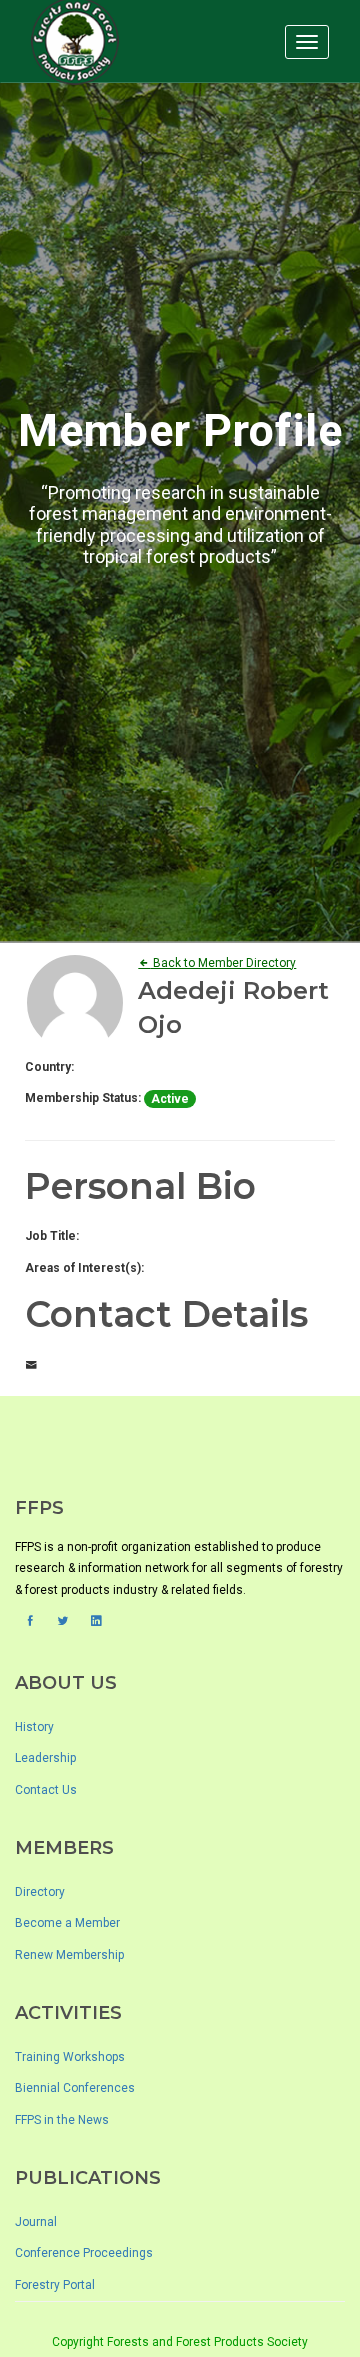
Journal (36, 2222)
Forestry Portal (55, 2285)
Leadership (45, 1758)
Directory (40, 1892)
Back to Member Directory (223, 963)
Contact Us (46, 1790)
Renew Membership (69, 1955)
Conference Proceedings (84, 2253)
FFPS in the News (62, 2120)
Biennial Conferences (75, 2088)
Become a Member (67, 1923)
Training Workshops (70, 2057)
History (34, 1727)
